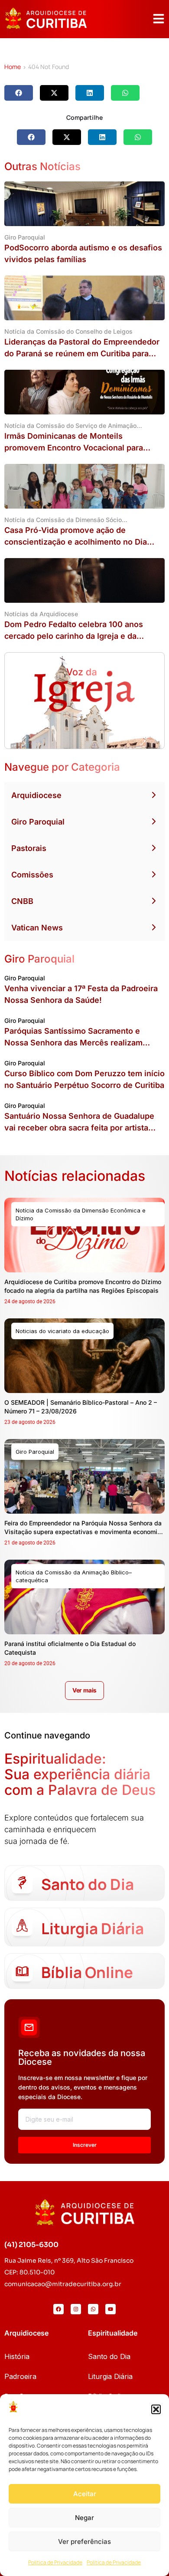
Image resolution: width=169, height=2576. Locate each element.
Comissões (32, 875)
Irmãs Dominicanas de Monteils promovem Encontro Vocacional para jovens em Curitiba (74, 448)
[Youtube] (110, 2309)
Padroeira (20, 2376)
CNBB (22, 901)
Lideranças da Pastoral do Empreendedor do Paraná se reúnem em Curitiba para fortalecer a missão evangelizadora (82, 353)
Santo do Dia (109, 2356)
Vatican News (37, 928)
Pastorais (29, 848)
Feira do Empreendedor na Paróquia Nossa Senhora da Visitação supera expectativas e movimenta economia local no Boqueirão (83, 1532)
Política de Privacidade (55, 2562)
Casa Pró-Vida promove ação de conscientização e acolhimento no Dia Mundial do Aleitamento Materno (76, 542)
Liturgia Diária (110, 2376)
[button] (156, 2409)
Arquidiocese (36, 795)
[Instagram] (76, 2309)
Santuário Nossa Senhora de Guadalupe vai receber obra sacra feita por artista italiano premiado (79, 1128)
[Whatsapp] (93, 2309)
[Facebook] (58, 2309)
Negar (84, 2518)
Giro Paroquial (38, 822)
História (17, 2356)
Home (13, 67)
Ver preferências (84, 2541)
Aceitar (85, 2494)
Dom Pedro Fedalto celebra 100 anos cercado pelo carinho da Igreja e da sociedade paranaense (74, 636)
